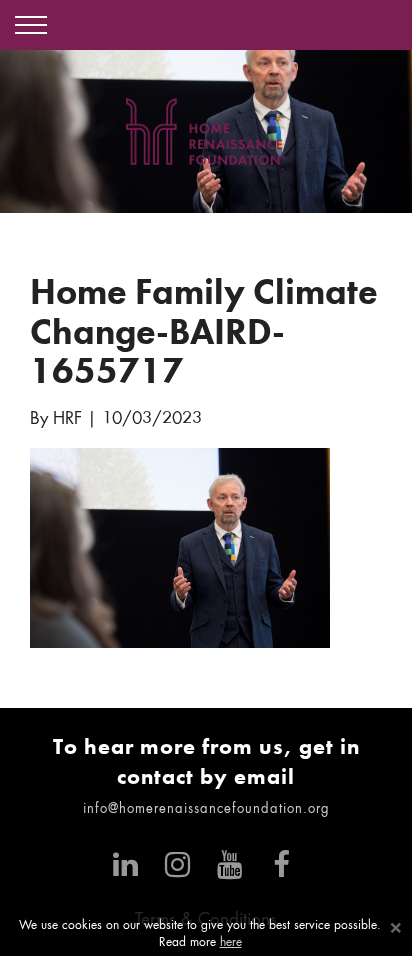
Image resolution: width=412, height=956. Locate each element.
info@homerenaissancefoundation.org (206, 809)
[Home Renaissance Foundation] (206, 131)
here (231, 943)
